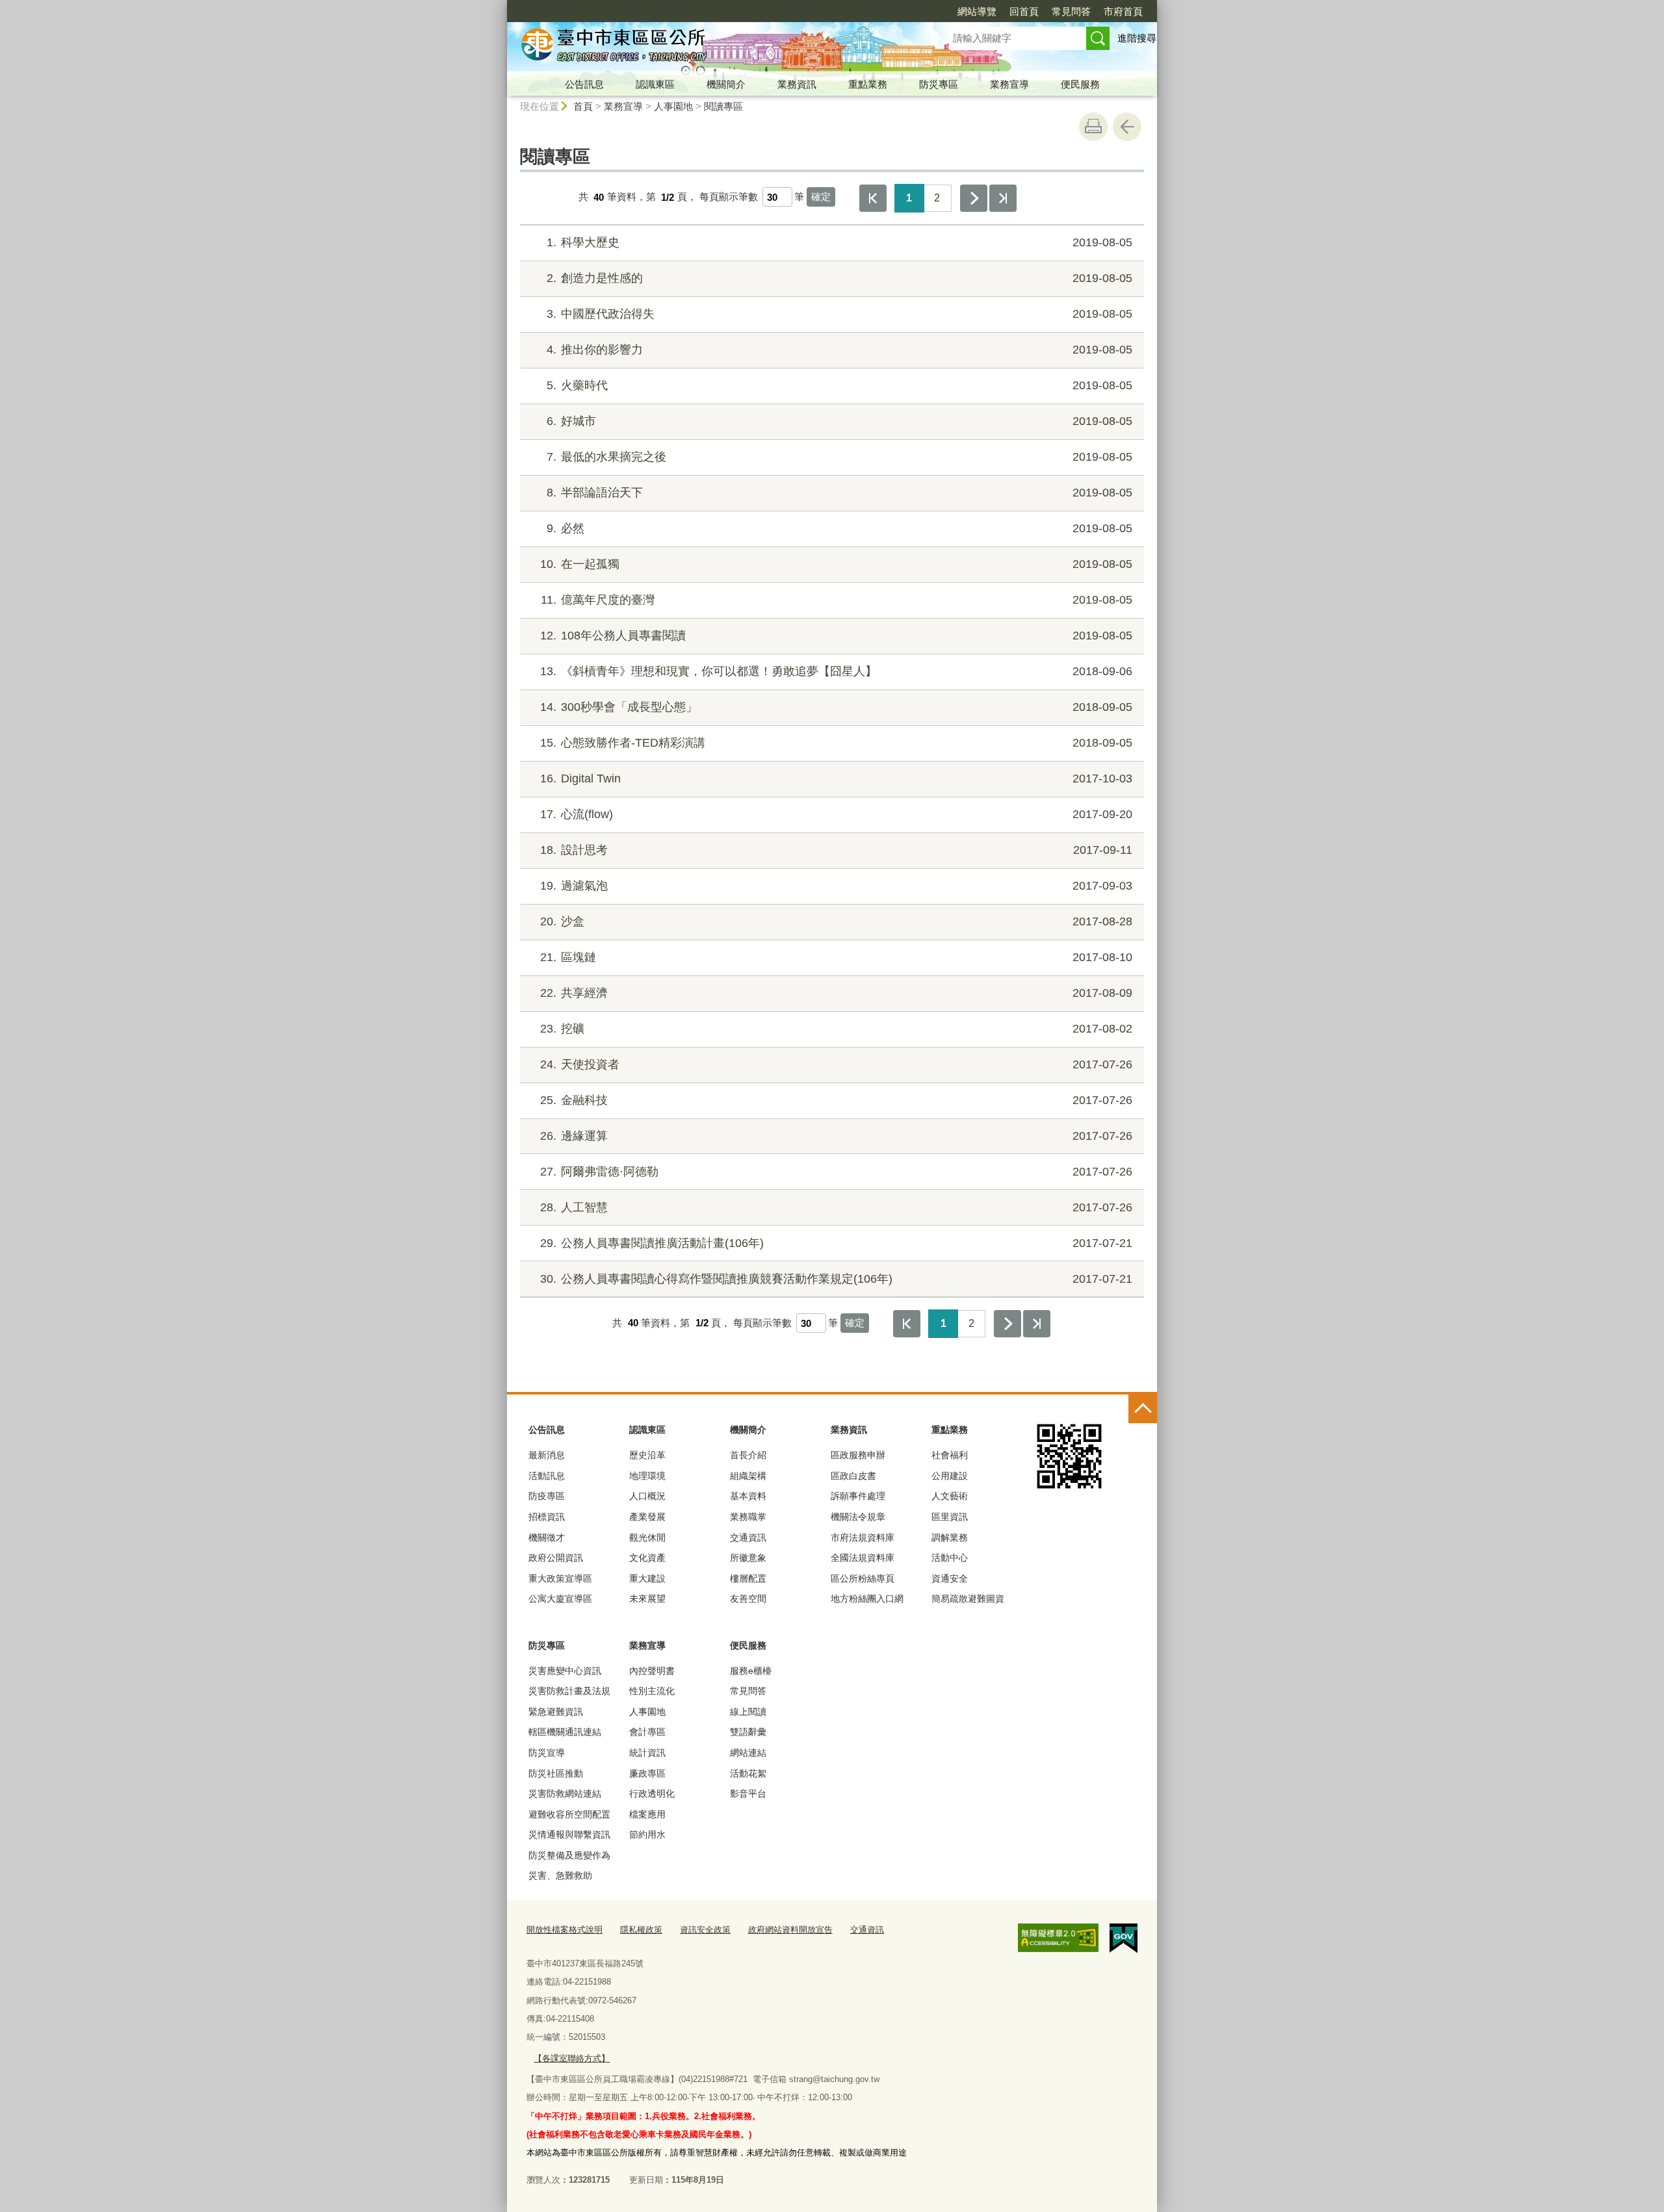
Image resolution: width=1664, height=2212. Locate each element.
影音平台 (748, 1794)
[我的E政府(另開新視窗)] (1124, 1938)
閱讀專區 (723, 106)
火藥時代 (839, 385)
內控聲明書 (652, 1671)
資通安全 (950, 1578)
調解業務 (950, 1537)
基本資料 (748, 1496)
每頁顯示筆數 (729, 197)
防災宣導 (547, 1753)
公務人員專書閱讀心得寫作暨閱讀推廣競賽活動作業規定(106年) (836, 1279)
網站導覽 (977, 11)
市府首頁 (1123, 11)
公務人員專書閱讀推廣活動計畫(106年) (836, 1243)
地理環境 (647, 1476)
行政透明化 (652, 1794)
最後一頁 (1003, 198)
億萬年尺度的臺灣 (837, 600)
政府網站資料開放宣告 (790, 1930)
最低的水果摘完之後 (839, 457)
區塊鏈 (836, 957)
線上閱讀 (748, 1712)
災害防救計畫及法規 (569, 1691)
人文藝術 (950, 1496)
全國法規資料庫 (863, 1558)
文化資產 (647, 1558)
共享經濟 (836, 993)
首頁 (583, 106)
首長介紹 (748, 1455)
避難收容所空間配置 (569, 1814)
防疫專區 (547, 1496)
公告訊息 (584, 84)
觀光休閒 (647, 1537)
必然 (839, 528)
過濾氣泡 (836, 886)
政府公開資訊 (556, 1558)
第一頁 (873, 198)
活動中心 (950, 1558)
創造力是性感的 (839, 278)
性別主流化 (652, 1691)
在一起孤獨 (836, 564)
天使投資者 (836, 1064)
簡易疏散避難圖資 (968, 1599)
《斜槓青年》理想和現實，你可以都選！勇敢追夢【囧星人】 (836, 671)
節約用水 (647, 1834)
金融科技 (836, 1100)
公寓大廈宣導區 (560, 1599)
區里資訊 (950, 1517)
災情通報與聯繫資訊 (569, 1834)
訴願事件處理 (858, 1496)
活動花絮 (748, 1773)
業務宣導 (1009, 84)
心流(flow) (836, 814)
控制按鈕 (1143, 1409)
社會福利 (950, 1455)
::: (501, 6)
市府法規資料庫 (863, 1537)
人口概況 (647, 1496)
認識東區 (655, 84)
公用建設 (950, 1476)
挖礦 (836, 1029)
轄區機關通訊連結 (565, 1732)
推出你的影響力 (839, 350)
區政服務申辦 (858, 1455)
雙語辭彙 (748, 1732)
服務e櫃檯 (751, 1671)
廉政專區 (647, 1773)
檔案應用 (647, 1814)
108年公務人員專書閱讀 (836, 636)
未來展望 (647, 1599)
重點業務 (868, 84)
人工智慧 (836, 1207)
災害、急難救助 (560, 1875)
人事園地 (673, 106)
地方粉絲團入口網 (867, 1599)
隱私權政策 (641, 1930)
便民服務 (1080, 84)
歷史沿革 (647, 1455)
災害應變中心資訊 (565, 1671)
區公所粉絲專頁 (863, 1578)
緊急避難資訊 (556, 1712)
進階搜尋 (1137, 38)
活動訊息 (547, 1476)
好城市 (839, 421)
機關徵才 (547, 1537)
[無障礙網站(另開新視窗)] (1058, 1938)
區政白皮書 (853, 1476)
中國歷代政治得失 (839, 314)
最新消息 (547, 1455)
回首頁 (1024, 11)
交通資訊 (748, 1537)
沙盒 (836, 921)
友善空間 (748, 1599)
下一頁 (974, 198)
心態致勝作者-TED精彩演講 (836, 743)
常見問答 (1071, 11)
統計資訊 (647, 1753)
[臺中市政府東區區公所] (712, 47)
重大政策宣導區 (560, 1578)
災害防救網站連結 (565, 1794)
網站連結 (748, 1753)
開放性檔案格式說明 (565, 1930)
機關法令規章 (858, 1517)
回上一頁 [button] (1127, 127)
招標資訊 (547, 1517)
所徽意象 (748, 1558)
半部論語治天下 (839, 493)
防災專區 (939, 84)
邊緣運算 (836, 1136)
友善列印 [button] (1093, 127)
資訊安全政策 (705, 1930)
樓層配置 (748, 1578)
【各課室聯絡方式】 (572, 2058)
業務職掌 (748, 1517)
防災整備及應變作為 (569, 1855)
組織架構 (748, 1476)
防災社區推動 (556, 1773)
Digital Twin (836, 778)
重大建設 (647, 1578)
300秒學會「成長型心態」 (836, 707)
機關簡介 (726, 84)
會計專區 (647, 1732)
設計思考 (836, 850)
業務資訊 (797, 84)
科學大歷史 (839, 242)
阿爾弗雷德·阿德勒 (836, 1172)
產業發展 (647, 1517)
